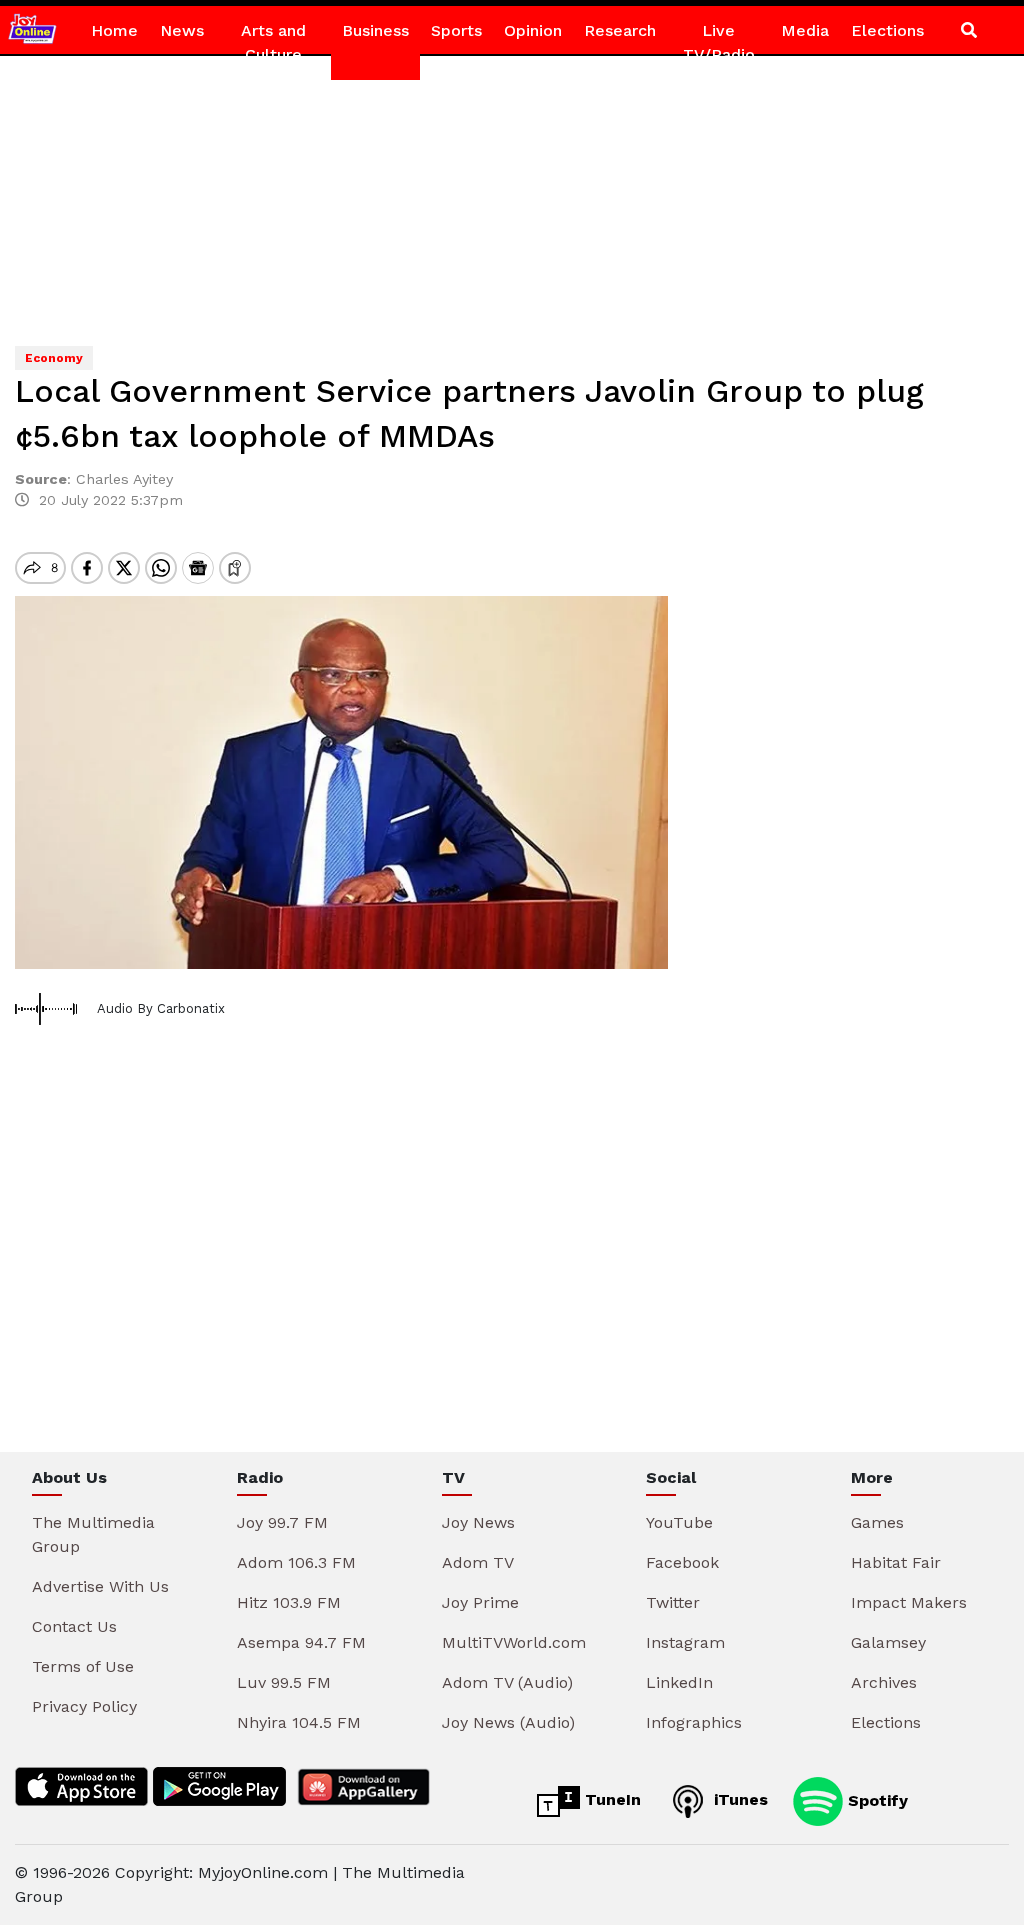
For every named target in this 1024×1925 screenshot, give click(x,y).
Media (805, 30)
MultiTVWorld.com (514, 1642)
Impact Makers (909, 1602)
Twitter (673, 1602)
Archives (884, 1682)
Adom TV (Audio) (507, 1682)
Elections (887, 30)
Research (620, 30)
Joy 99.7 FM (282, 1522)
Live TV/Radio (719, 42)
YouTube (679, 1522)
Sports (456, 30)
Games (877, 1522)
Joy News (478, 1522)
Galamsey (888, 1642)
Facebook (682, 1562)
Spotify (875, 1799)
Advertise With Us (100, 1586)
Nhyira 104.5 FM (299, 1722)
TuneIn (610, 1799)
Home (114, 30)
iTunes (738, 1799)
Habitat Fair (896, 1562)
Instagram (685, 1642)
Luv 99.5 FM (284, 1682)
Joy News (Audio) (508, 1722)
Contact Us (74, 1626)
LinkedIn (679, 1682)
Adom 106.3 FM (296, 1562)
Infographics (694, 1722)
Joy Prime (480, 1602)
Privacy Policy (84, 1706)
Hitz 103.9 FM (289, 1602)
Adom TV (478, 1562)
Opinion (533, 30)
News (182, 30)
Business (375, 30)
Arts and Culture (273, 42)
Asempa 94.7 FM (301, 1642)
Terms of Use (83, 1666)
